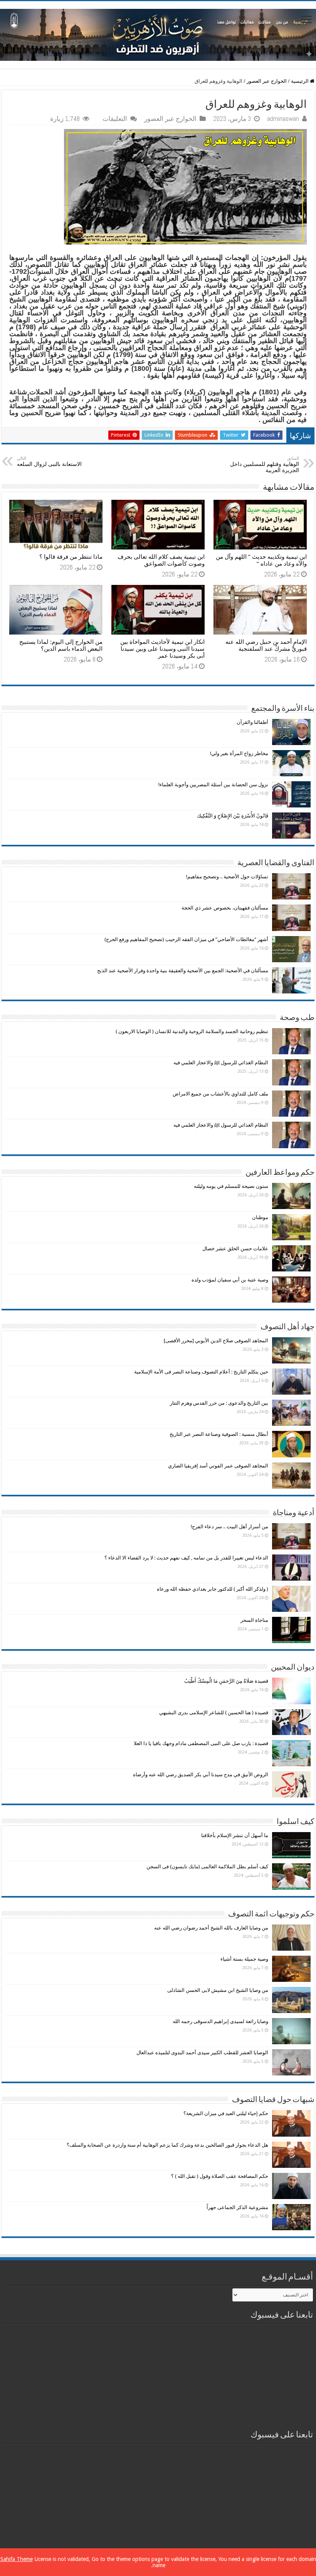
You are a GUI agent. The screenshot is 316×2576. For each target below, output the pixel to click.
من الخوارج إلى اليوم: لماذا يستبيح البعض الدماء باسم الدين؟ (61, 645)
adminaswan (283, 119)
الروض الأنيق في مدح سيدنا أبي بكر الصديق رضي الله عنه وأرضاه (201, 1775)
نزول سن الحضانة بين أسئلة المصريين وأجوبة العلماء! (213, 785)
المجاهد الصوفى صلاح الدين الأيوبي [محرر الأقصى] (216, 1341)
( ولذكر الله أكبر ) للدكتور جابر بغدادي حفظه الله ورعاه (213, 1589)
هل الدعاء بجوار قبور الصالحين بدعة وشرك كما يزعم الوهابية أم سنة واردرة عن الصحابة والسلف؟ (167, 2145)
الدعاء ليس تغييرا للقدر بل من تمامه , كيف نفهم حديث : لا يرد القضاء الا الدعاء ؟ (186, 1558)
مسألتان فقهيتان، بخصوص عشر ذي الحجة (225, 908)
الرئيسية (300, 81)
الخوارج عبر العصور (267, 81)
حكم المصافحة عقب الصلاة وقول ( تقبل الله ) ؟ (220, 2176)
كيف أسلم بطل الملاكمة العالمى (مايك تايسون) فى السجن (207, 1867)
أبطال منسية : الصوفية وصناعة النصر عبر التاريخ (219, 1434)
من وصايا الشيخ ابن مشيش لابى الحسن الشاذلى (218, 1990)
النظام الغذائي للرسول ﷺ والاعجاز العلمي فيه (221, 1063)
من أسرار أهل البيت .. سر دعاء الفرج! (229, 1527)
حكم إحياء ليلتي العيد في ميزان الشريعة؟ (226, 2113)
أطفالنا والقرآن (252, 722)
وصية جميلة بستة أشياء (244, 1959)
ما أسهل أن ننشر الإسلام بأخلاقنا (235, 1835)
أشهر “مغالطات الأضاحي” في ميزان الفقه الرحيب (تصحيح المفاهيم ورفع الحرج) (186, 939)
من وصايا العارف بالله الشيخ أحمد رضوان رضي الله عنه (211, 1928)
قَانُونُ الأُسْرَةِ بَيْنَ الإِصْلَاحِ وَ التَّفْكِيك (233, 816)
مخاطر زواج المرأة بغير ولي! (239, 753)
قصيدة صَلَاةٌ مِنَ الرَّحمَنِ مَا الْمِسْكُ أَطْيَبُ (226, 1681)
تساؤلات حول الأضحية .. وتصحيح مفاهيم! (227, 877)
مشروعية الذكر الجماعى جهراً (237, 2207)
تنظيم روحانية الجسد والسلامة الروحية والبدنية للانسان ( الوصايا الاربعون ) (192, 1031)
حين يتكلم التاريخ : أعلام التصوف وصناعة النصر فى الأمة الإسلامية (201, 1372)
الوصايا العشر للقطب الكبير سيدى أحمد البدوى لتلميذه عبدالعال (202, 2053)
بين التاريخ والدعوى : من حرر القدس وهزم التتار (219, 1403)
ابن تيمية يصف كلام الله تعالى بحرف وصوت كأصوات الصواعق (161, 560)
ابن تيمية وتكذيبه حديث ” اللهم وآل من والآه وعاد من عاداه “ (261, 560)
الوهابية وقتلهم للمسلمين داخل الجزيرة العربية (265, 465)
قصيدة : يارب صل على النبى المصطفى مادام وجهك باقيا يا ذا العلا (201, 1743)
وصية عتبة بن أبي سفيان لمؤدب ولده (230, 1280)
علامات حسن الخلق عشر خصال (235, 1249)
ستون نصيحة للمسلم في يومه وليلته (231, 1186)
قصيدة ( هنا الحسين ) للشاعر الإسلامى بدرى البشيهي (214, 1713)
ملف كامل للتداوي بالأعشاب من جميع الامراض (220, 1094)
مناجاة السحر (254, 1620)
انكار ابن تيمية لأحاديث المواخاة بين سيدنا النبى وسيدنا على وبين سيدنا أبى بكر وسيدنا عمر (162, 649)
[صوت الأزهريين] (158, 33)
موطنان (260, 1217)
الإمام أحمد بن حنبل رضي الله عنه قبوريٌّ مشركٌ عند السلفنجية (266, 645)
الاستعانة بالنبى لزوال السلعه (49, 461)
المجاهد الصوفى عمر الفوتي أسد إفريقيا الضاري (218, 1466)
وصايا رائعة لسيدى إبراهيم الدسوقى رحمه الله (220, 2021)
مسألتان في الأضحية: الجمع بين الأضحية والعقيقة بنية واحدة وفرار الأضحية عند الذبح (183, 971)
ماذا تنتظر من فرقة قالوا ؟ (71, 557)
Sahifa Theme (17, 2559)
